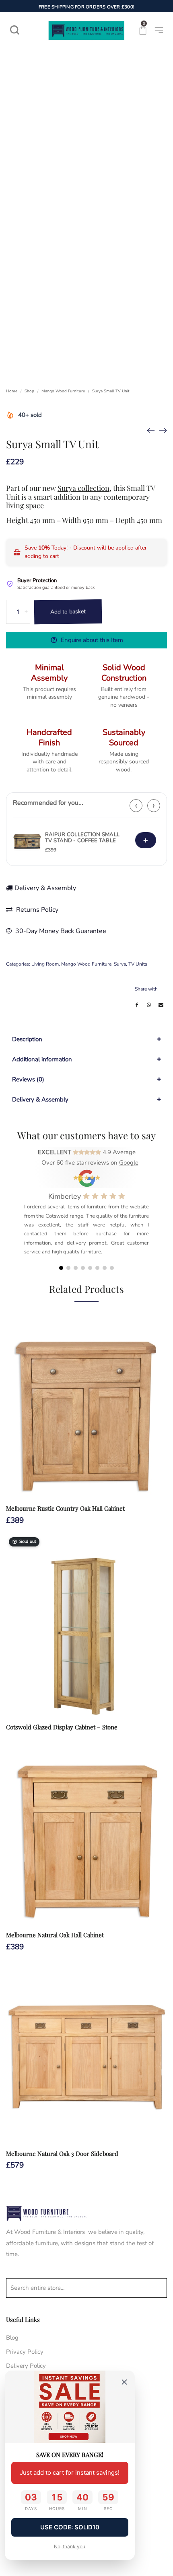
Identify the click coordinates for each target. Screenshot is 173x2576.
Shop (29, 391)
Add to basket (68, 612)
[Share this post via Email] (161, 1005)
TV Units (138, 964)
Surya (120, 964)
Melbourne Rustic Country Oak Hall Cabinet (65, 1508)
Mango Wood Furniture (63, 391)
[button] (61, 1268)
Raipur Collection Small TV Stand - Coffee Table (82, 838)
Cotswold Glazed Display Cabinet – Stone (62, 1727)
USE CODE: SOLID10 (70, 2527)
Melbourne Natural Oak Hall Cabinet (55, 1935)
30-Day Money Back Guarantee (60, 931)
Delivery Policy (26, 2366)
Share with (146, 989)
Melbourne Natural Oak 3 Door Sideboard (62, 2154)
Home (12, 391)
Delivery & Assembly (45, 888)
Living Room (45, 964)
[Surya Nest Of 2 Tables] (151, 430)
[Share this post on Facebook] (137, 1005)
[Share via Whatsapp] (149, 1005)
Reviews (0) (28, 1079)
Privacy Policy (25, 2352)
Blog (12, 2338)
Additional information (42, 1059)
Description (27, 1039)
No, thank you (70, 2546)
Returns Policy (36, 910)
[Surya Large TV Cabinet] (163, 430)
